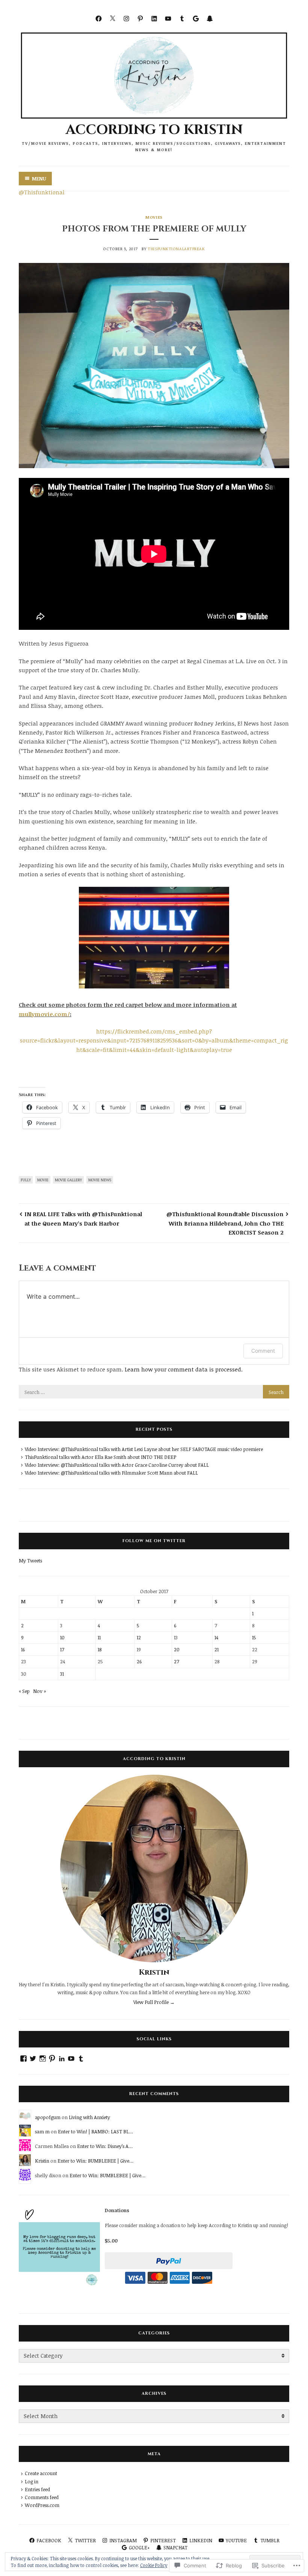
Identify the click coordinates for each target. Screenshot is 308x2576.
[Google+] (196, 18)
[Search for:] (154, 1392)
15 (254, 1637)
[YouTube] (168, 18)
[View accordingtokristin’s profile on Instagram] (43, 2059)
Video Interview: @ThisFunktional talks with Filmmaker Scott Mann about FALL (111, 1473)
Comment (263, 1351)
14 (216, 1637)
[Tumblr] (182, 18)
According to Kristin (154, 130)
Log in (32, 2481)
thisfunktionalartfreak (176, 249)
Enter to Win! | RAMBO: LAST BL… (95, 2131)
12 (139, 1637)
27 (177, 1661)
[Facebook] (99, 18)
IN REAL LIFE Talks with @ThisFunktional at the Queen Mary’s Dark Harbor (83, 1218)
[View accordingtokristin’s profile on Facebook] (23, 2059)
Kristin (154, 1972)
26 (139, 1661)
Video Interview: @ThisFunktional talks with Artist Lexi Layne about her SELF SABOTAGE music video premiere (144, 1449)
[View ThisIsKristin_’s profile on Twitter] (33, 2059)
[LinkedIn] (154, 18)
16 (23, 1649)
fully (26, 1180)
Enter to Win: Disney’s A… (105, 2146)
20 (177, 1649)
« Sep (24, 1691)
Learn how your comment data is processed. (184, 1369)
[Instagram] (126, 18)
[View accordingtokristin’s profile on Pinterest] (52, 2059)
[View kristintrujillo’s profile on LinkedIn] (62, 2059)
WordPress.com (42, 2505)
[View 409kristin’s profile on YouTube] (71, 2059)
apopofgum (48, 2117)
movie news (100, 1180)
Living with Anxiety (89, 2117)
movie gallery (68, 1180)
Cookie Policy (154, 2565)
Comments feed (42, 2497)
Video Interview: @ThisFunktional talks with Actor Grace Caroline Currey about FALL (117, 1465)
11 (99, 1637)
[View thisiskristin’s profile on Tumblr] (81, 2059)
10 (62, 1637)
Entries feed (37, 2489)
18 (100, 1649)
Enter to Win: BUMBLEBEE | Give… (95, 2161)
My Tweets (30, 1561)
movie (43, 1180)
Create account (41, 2473)
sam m (42, 2131)
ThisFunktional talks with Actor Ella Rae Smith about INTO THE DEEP (100, 1457)
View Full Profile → (154, 2002)
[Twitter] (112, 18)
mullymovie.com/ (44, 1014)
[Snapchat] (210, 18)
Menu (39, 179)
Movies (154, 217)
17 (62, 1649)
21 (217, 1649)
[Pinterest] (140, 18)
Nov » (40, 1691)
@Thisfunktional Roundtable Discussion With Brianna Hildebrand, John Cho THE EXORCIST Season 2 (225, 1223)
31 (62, 1674)
